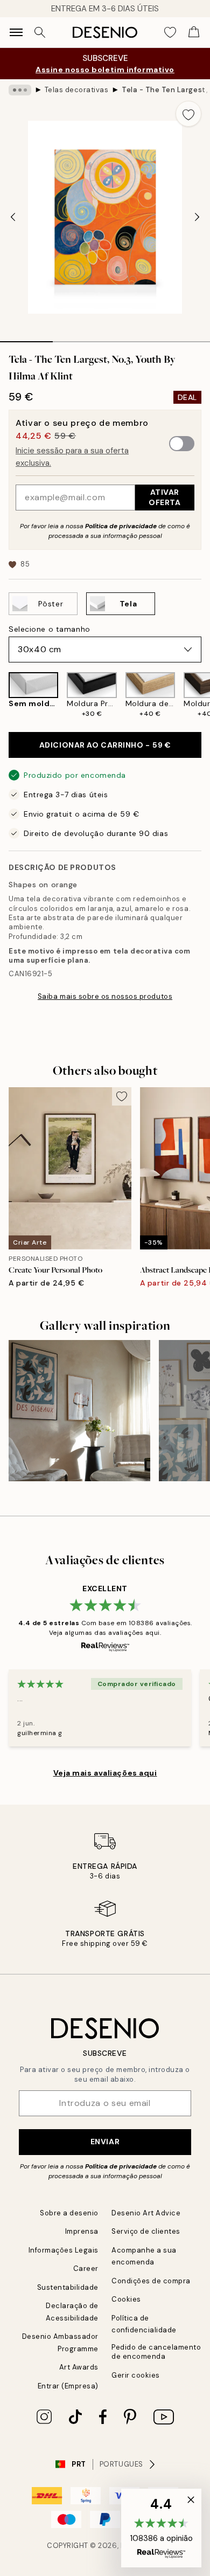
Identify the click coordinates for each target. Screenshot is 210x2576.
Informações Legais (64, 2250)
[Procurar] (40, 32)
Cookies (126, 2299)
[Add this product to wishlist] (188, 114)
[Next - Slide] (197, 217)
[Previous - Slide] (13, 217)
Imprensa (82, 2231)
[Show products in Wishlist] (170, 32)
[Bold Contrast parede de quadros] (79, 1411)
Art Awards (79, 2367)
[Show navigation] (16, 32)
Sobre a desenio (69, 2213)
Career (86, 2268)
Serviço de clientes (146, 2231)
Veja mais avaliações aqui (105, 1773)
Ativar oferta (164, 497)
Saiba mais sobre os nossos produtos (105, 996)
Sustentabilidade (68, 2287)
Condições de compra (151, 2281)
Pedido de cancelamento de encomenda (156, 2352)
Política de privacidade (121, 526)
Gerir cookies (136, 2375)
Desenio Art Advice (146, 2213)
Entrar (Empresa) (68, 2386)
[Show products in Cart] (194, 32)
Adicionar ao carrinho (105, 745)
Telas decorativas (77, 90)
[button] (161, 2528)
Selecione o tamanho (50, 629)
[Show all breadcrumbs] (20, 90)
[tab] (26, 338)
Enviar (105, 2142)
